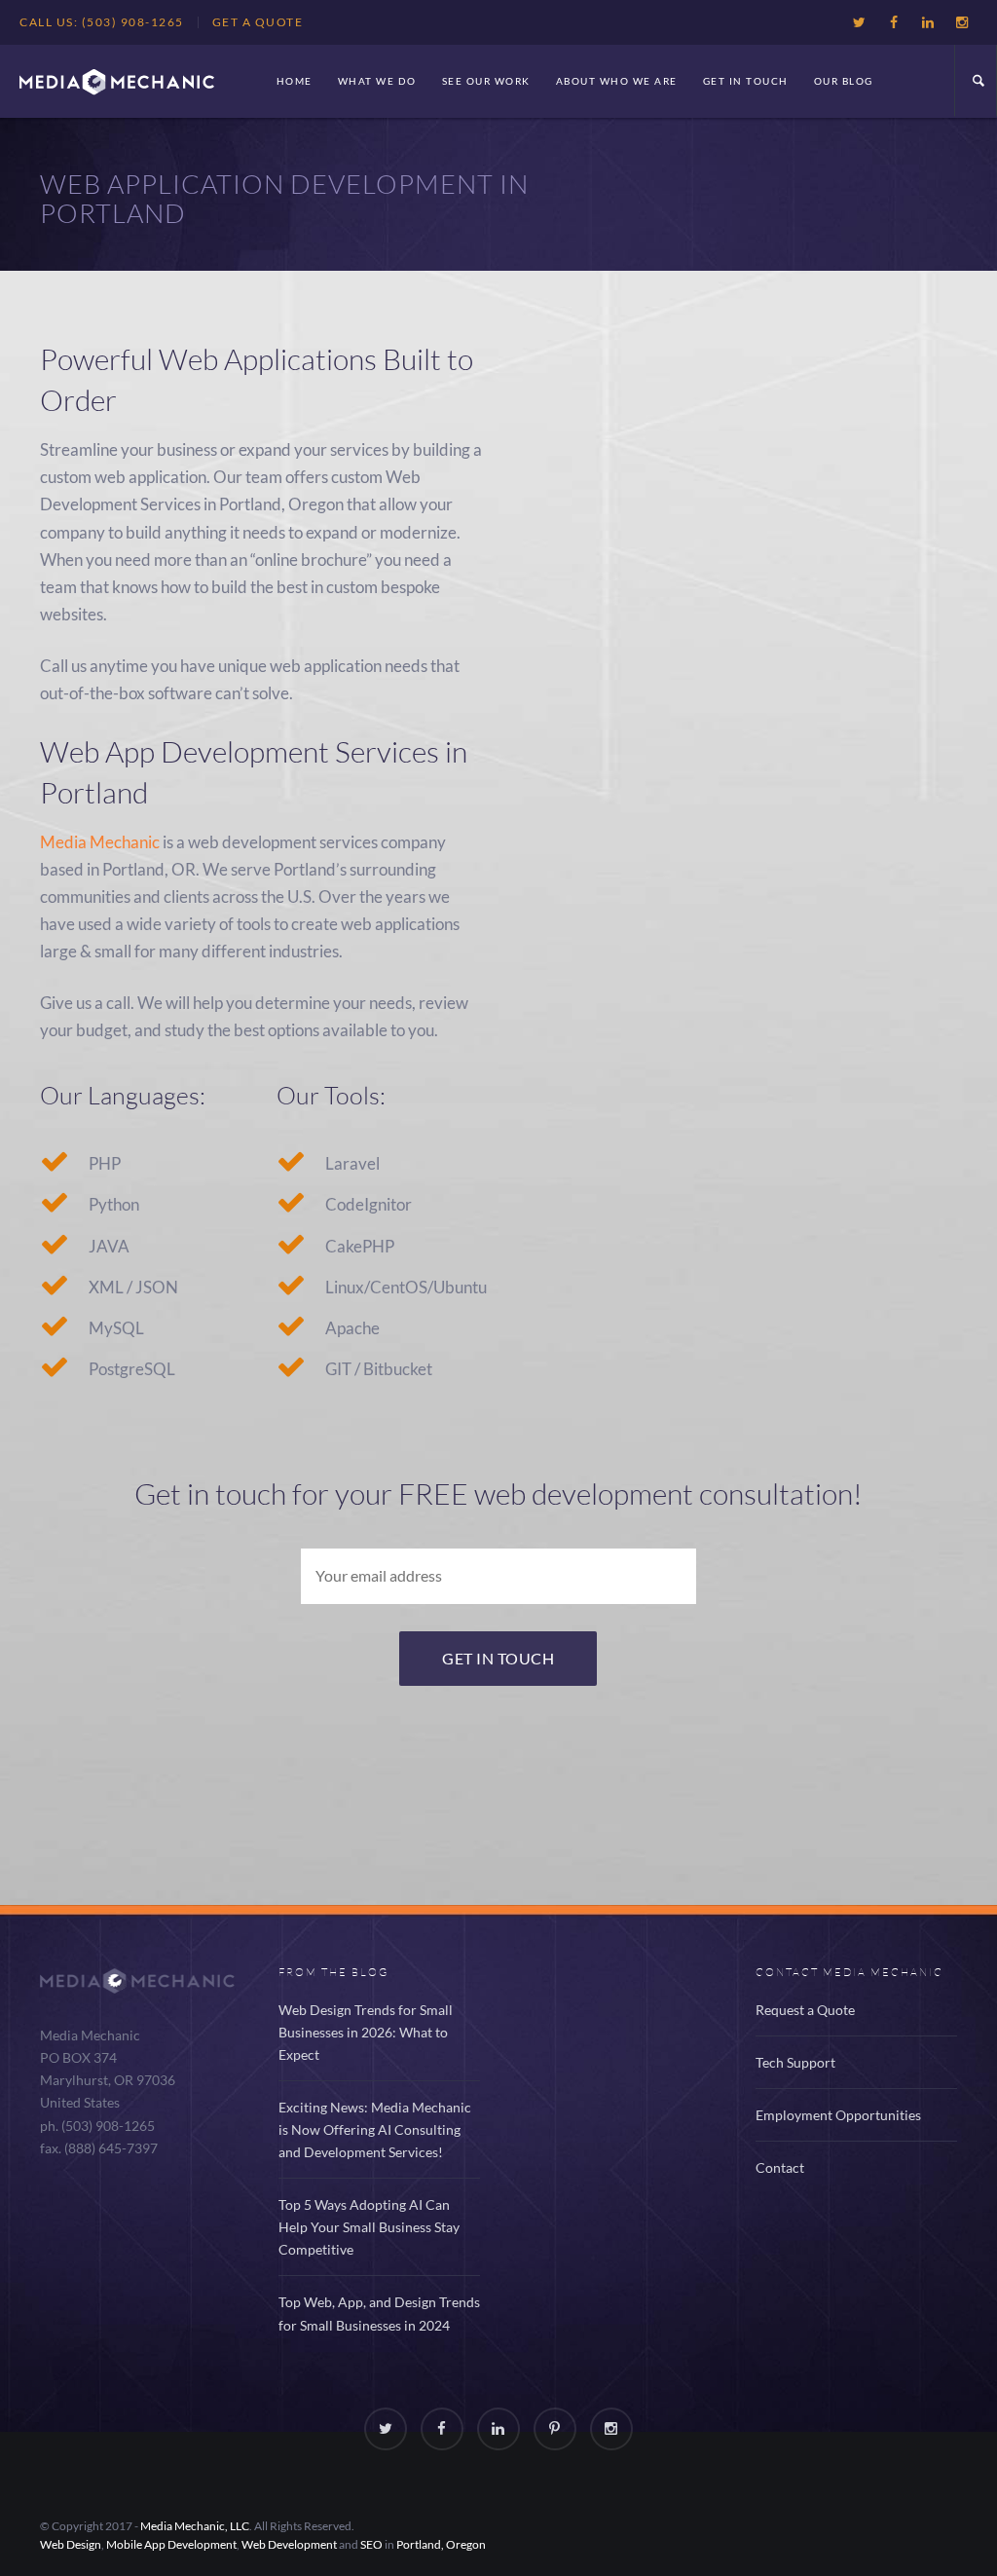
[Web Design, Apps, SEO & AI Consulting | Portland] (117, 81)
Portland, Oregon (441, 2544)
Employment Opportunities (838, 2115)
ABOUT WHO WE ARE (617, 81)
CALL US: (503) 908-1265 (102, 22)
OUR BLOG (844, 81)
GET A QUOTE (258, 22)
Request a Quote (805, 2010)
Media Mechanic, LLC (195, 2526)
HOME (295, 81)
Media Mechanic (100, 842)
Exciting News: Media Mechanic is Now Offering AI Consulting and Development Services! (375, 2129)
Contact (780, 2167)
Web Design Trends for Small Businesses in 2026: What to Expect (366, 2032)
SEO (371, 2544)
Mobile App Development (171, 2544)
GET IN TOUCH (746, 81)
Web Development (289, 2544)
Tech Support (795, 2062)
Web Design (71, 2544)
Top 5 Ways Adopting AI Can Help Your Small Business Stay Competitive (369, 2227)
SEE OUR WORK (486, 81)
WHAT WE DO (377, 81)
